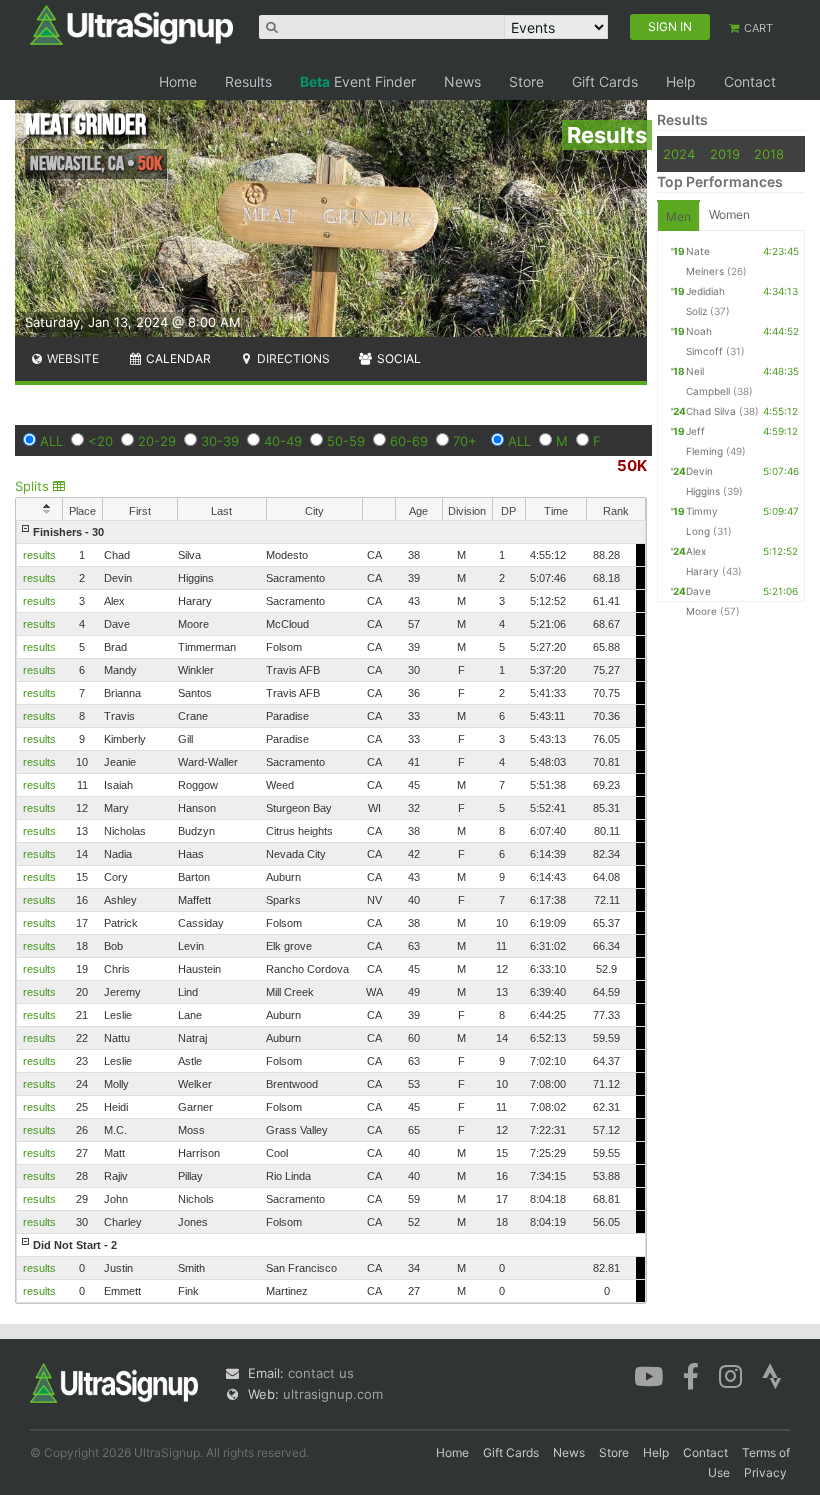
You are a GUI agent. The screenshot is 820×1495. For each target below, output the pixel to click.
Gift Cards (605, 81)
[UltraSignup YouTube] (648, 1375)
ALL (51, 441)
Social (397, 358)
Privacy (765, 1472)
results (39, 555)
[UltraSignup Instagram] (730, 1375)
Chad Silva (711, 411)
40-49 (283, 441)
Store (526, 81)
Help (681, 81)
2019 (725, 154)
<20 (100, 441)
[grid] (331, 911)
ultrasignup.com (333, 1394)
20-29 (157, 441)
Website (71, 358)
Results (248, 81)
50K (632, 465)
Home (178, 81)
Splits (34, 486)
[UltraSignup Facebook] (691, 1375)
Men (678, 216)
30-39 (220, 441)
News (462, 81)
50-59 (346, 441)
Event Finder (358, 81)
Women (729, 214)
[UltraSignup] (131, 24)
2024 (679, 154)
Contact (750, 81)
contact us (321, 1373)
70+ (465, 441)
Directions (292, 358)
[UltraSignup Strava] (772, 1375)
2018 (769, 154)
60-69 (409, 441)
